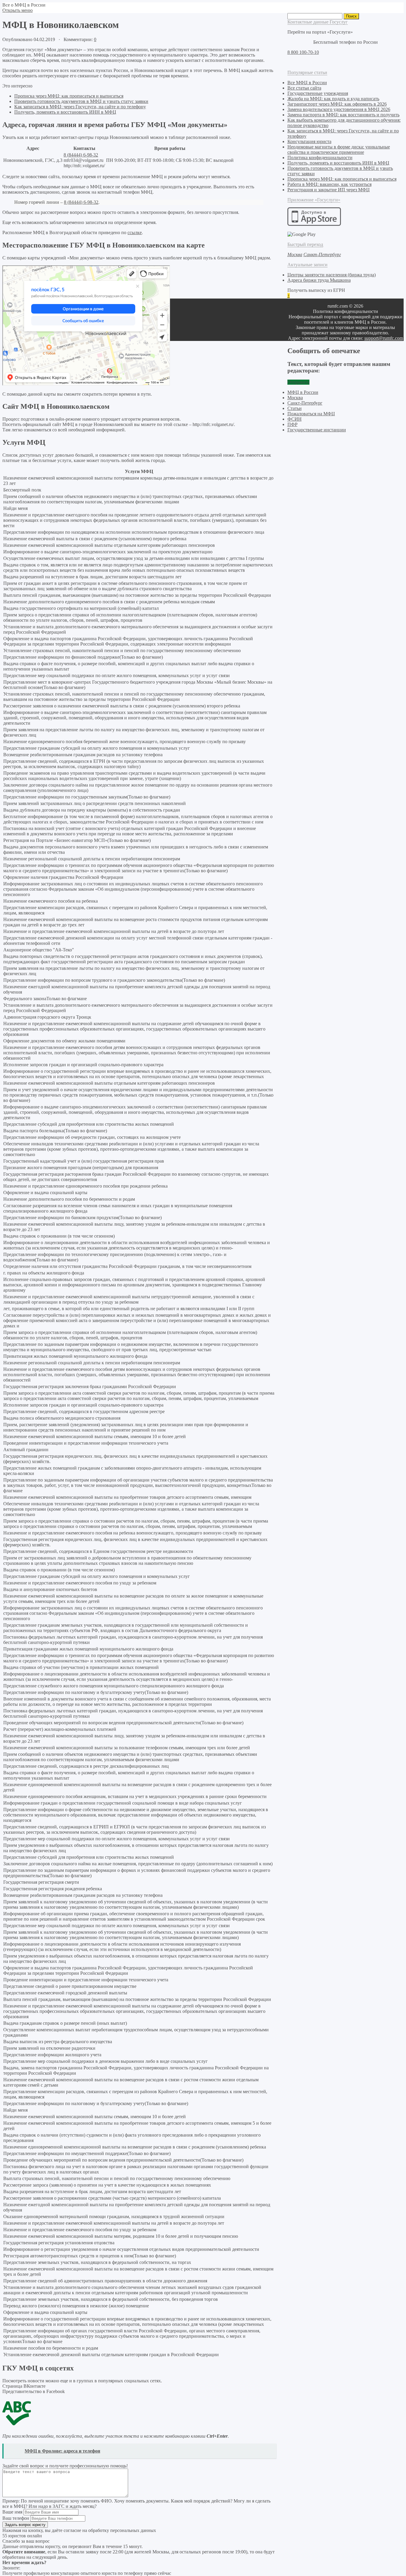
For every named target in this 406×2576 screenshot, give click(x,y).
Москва (295, 398)
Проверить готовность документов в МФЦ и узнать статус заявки (81, 101)
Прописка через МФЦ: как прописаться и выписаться (69, 96)
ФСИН (295, 419)
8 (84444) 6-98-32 (81, 155)
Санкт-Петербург (305, 403)
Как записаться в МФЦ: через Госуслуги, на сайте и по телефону (80, 107)
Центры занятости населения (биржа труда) (332, 275)
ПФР (292, 424)
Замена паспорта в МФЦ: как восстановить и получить (343, 115)
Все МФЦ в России (307, 83)
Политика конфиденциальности (320, 158)
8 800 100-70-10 (303, 52)
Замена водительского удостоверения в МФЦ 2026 (339, 109)
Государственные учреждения (318, 93)
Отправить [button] (298, 382)
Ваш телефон (16, 2518)
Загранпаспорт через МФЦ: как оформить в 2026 (337, 104)
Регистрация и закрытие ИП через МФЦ (329, 190)
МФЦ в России (303, 392)
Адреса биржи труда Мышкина (319, 280)
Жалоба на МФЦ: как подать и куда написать (333, 99)
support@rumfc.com (384, 338)
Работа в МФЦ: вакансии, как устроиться (329, 184)
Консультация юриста (309, 141)
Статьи (295, 408)
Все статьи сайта (304, 88)
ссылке (135, 232)
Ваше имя (12, 2512)
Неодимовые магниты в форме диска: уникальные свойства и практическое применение (339, 149)
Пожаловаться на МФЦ (311, 414)
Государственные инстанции (317, 430)
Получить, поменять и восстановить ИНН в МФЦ (65, 112)
